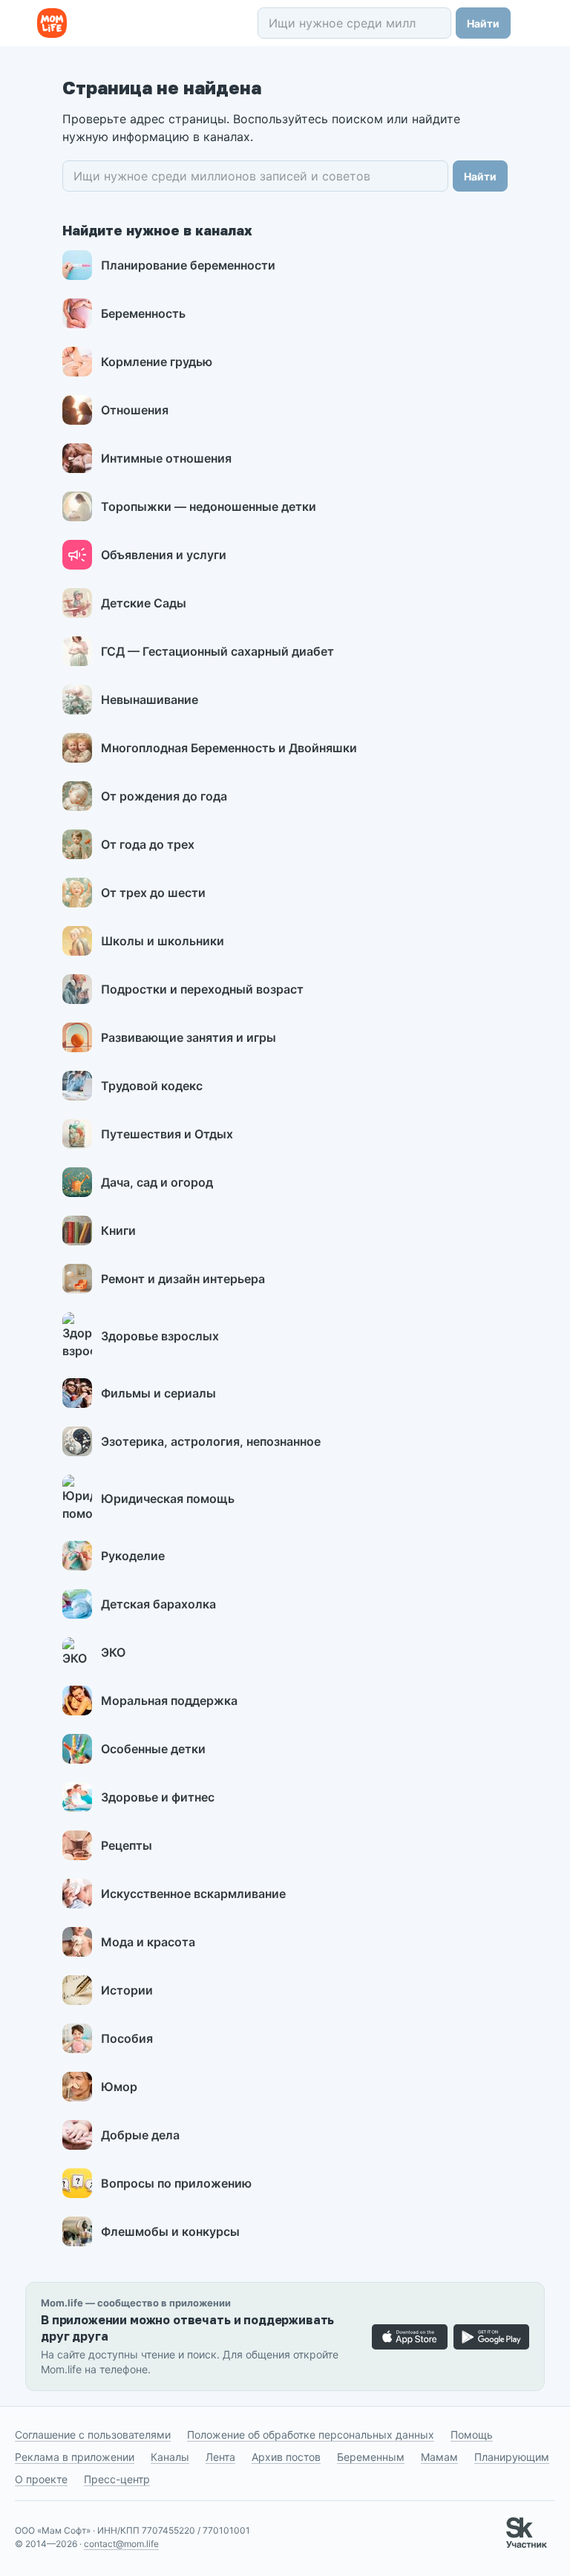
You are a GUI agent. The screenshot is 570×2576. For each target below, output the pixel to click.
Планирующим (512, 2457)
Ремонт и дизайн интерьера (183, 1279)
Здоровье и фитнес (158, 1797)
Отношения (135, 410)
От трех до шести (153, 893)
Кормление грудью (157, 362)
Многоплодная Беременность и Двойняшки (229, 748)
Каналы (170, 2457)
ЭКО (113, 1652)
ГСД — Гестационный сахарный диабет (217, 651)
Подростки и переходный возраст (202, 989)
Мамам (439, 2457)
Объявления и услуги (164, 555)
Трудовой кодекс (152, 1086)
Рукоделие (133, 1556)
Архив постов (286, 2457)
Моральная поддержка (169, 1701)
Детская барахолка (158, 1604)
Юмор (119, 2087)
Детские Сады (144, 603)
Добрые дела (140, 2135)
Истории (127, 1990)
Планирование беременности (188, 265)
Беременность (143, 313)
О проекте (41, 2479)
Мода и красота (148, 1942)
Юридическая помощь (168, 1499)
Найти (483, 23)
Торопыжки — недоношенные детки (209, 506)
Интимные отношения (166, 458)
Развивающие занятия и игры (189, 1037)
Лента (220, 2457)
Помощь (472, 2435)
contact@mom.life (121, 2544)
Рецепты (127, 1845)
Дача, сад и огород (157, 1182)
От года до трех (148, 844)
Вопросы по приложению (176, 2183)
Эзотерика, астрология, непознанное (211, 1441)
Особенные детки (153, 1749)
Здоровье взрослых (160, 1336)
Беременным (371, 2457)
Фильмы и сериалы (158, 1393)
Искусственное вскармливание (193, 1894)
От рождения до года (164, 796)
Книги (118, 1230)
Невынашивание (150, 700)
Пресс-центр (117, 2479)
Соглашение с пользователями (93, 2435)
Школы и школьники (163, 941)
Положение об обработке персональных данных (311, 2435)
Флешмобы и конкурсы (170, 2231)
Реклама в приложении (75, 2457)
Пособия (127, 2038)
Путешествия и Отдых (167, 1134)
